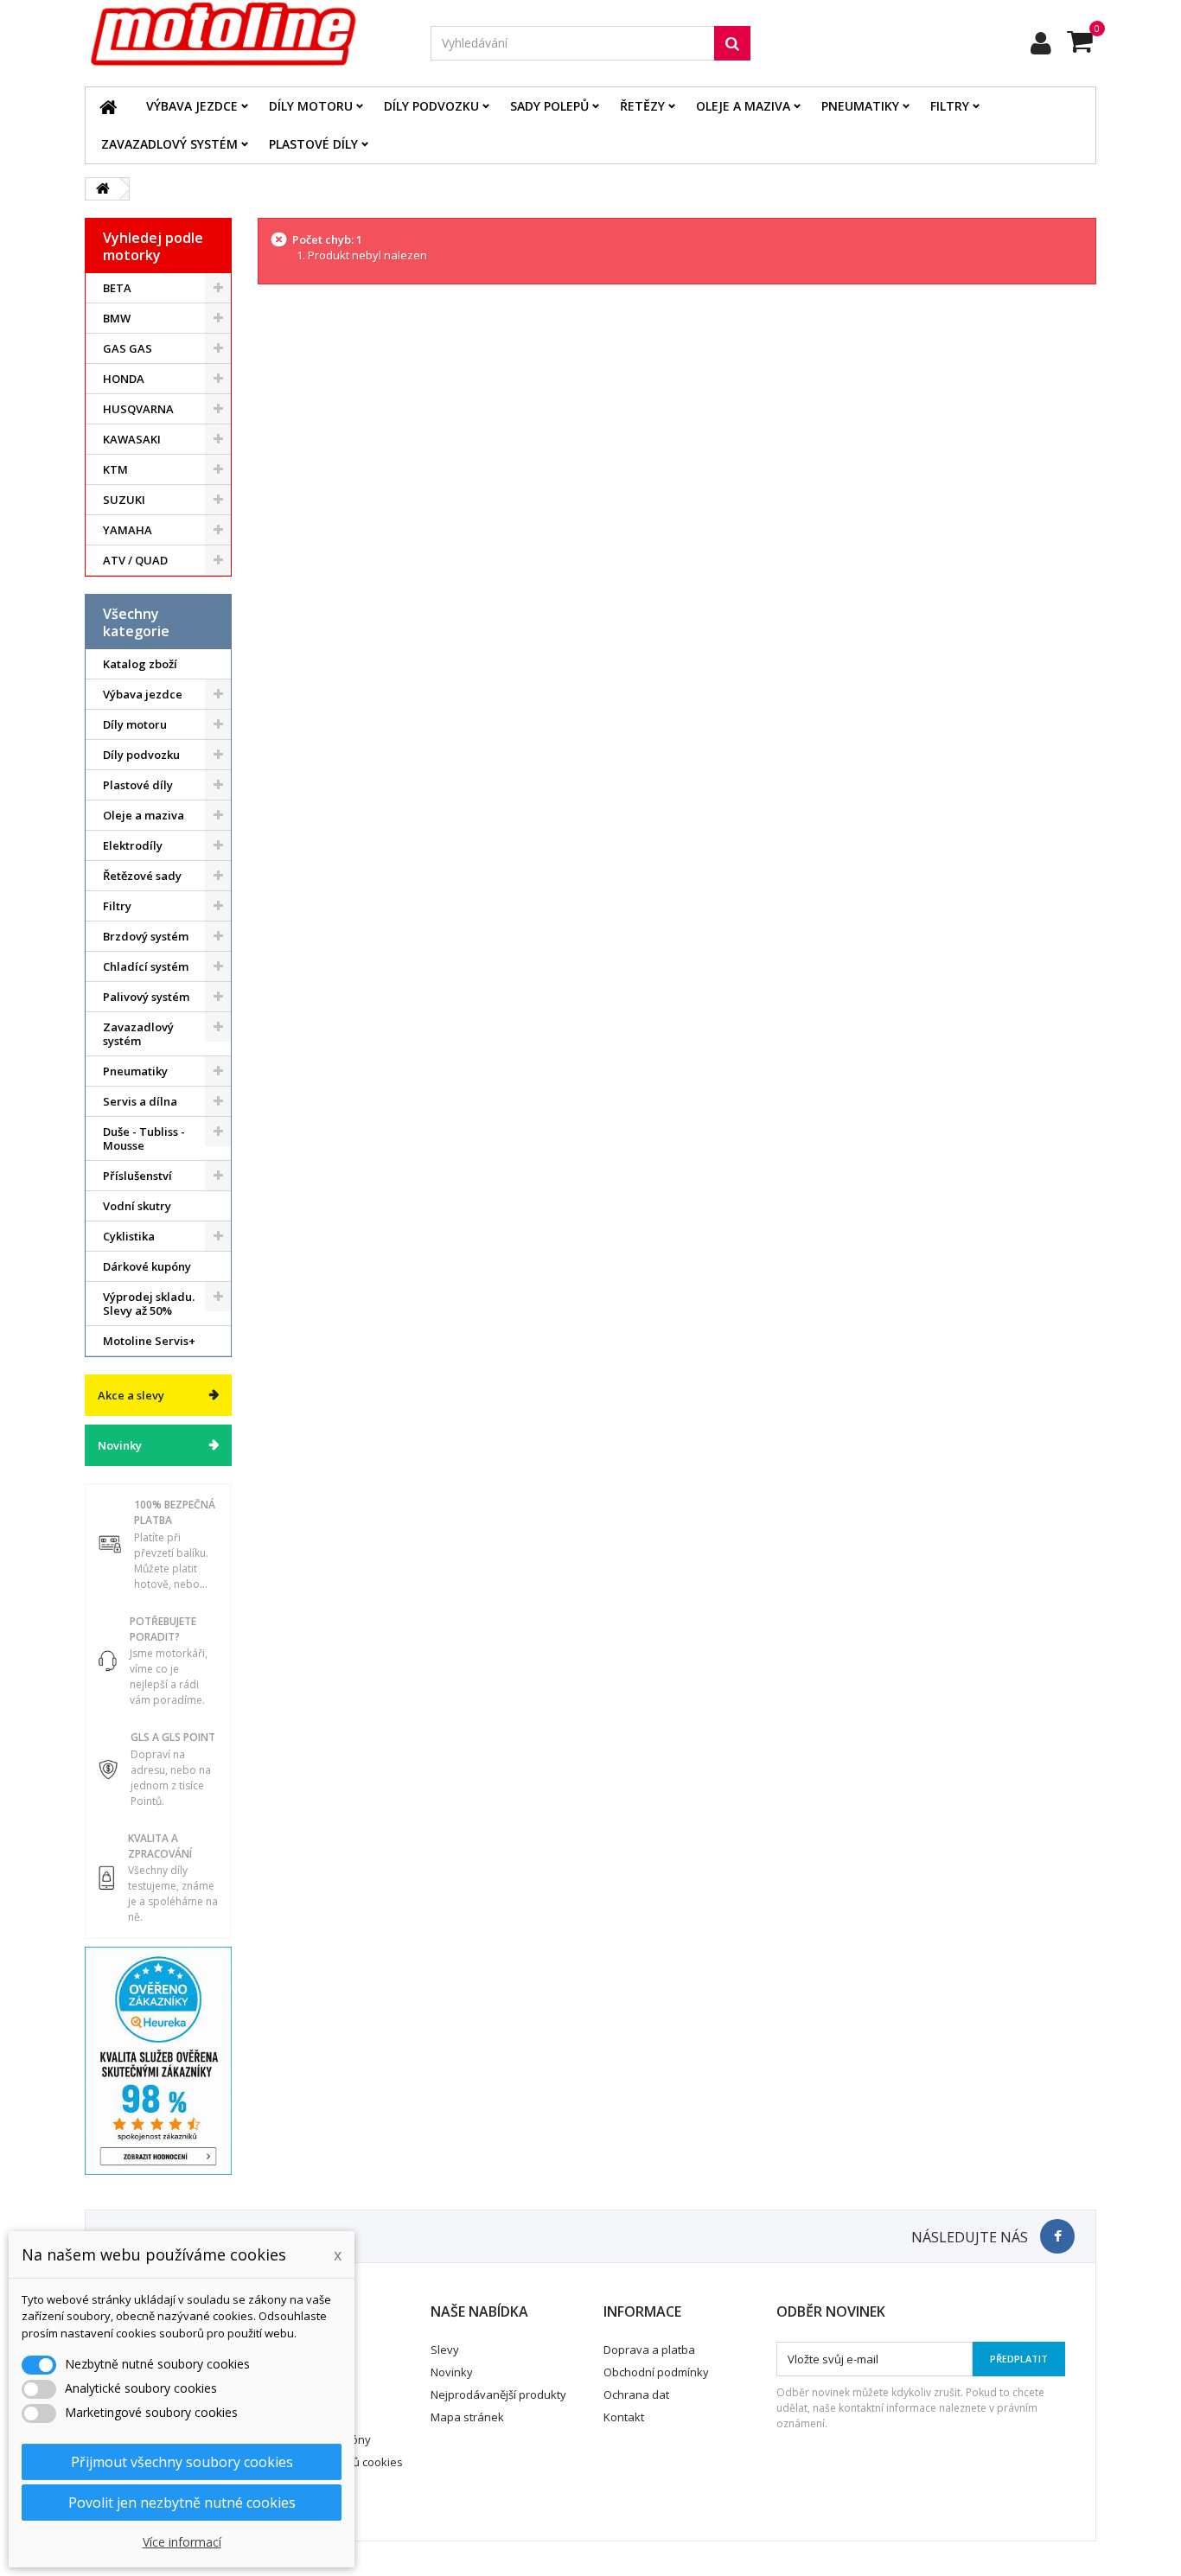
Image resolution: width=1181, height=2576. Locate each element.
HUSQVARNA (138, 409)
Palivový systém (146, 997)
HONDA (124, 379)
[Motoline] (245, 35)
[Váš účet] (1041, 43)
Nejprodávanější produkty (498, 2394)
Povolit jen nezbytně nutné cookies (182, 2503)
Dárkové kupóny (147, 1266)
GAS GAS (128, 348)
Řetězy (642, 106)
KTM (115, 469)
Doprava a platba (649, 2350)
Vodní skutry (137, 1206)
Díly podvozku (431, 106)
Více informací (182, 2542)
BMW (117, 318)
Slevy (445, 2350)
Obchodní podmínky (656, 2372)
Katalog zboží (140, 664)
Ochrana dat (636, 2394)
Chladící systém (146, 966)
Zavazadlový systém (169, 144)
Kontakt (624, 2417)
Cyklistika (129, 1236)
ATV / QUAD (135, 560)
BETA (117, 288)
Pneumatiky (860, 106)
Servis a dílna (140, 1101)
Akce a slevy (131, 1395)
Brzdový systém (146, 936)
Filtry (950, 106)
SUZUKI (124, 500)
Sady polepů (549, 106)
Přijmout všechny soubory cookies (182, 2462)
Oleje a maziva (743, 106)
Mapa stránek (467, 2417)
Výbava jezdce (192, 106)
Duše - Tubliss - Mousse (144, 1138)
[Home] (108, 106)
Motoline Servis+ (149, 1341)
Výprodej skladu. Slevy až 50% (149, 1304)
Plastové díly (313, 144)
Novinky (120, 1445)
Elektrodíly (133, 845)
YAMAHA (128, 530)
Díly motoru (311, 106)
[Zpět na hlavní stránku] (103, 189)
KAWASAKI (132, 439)
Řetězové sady (142, 876)
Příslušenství (137, 1176)
